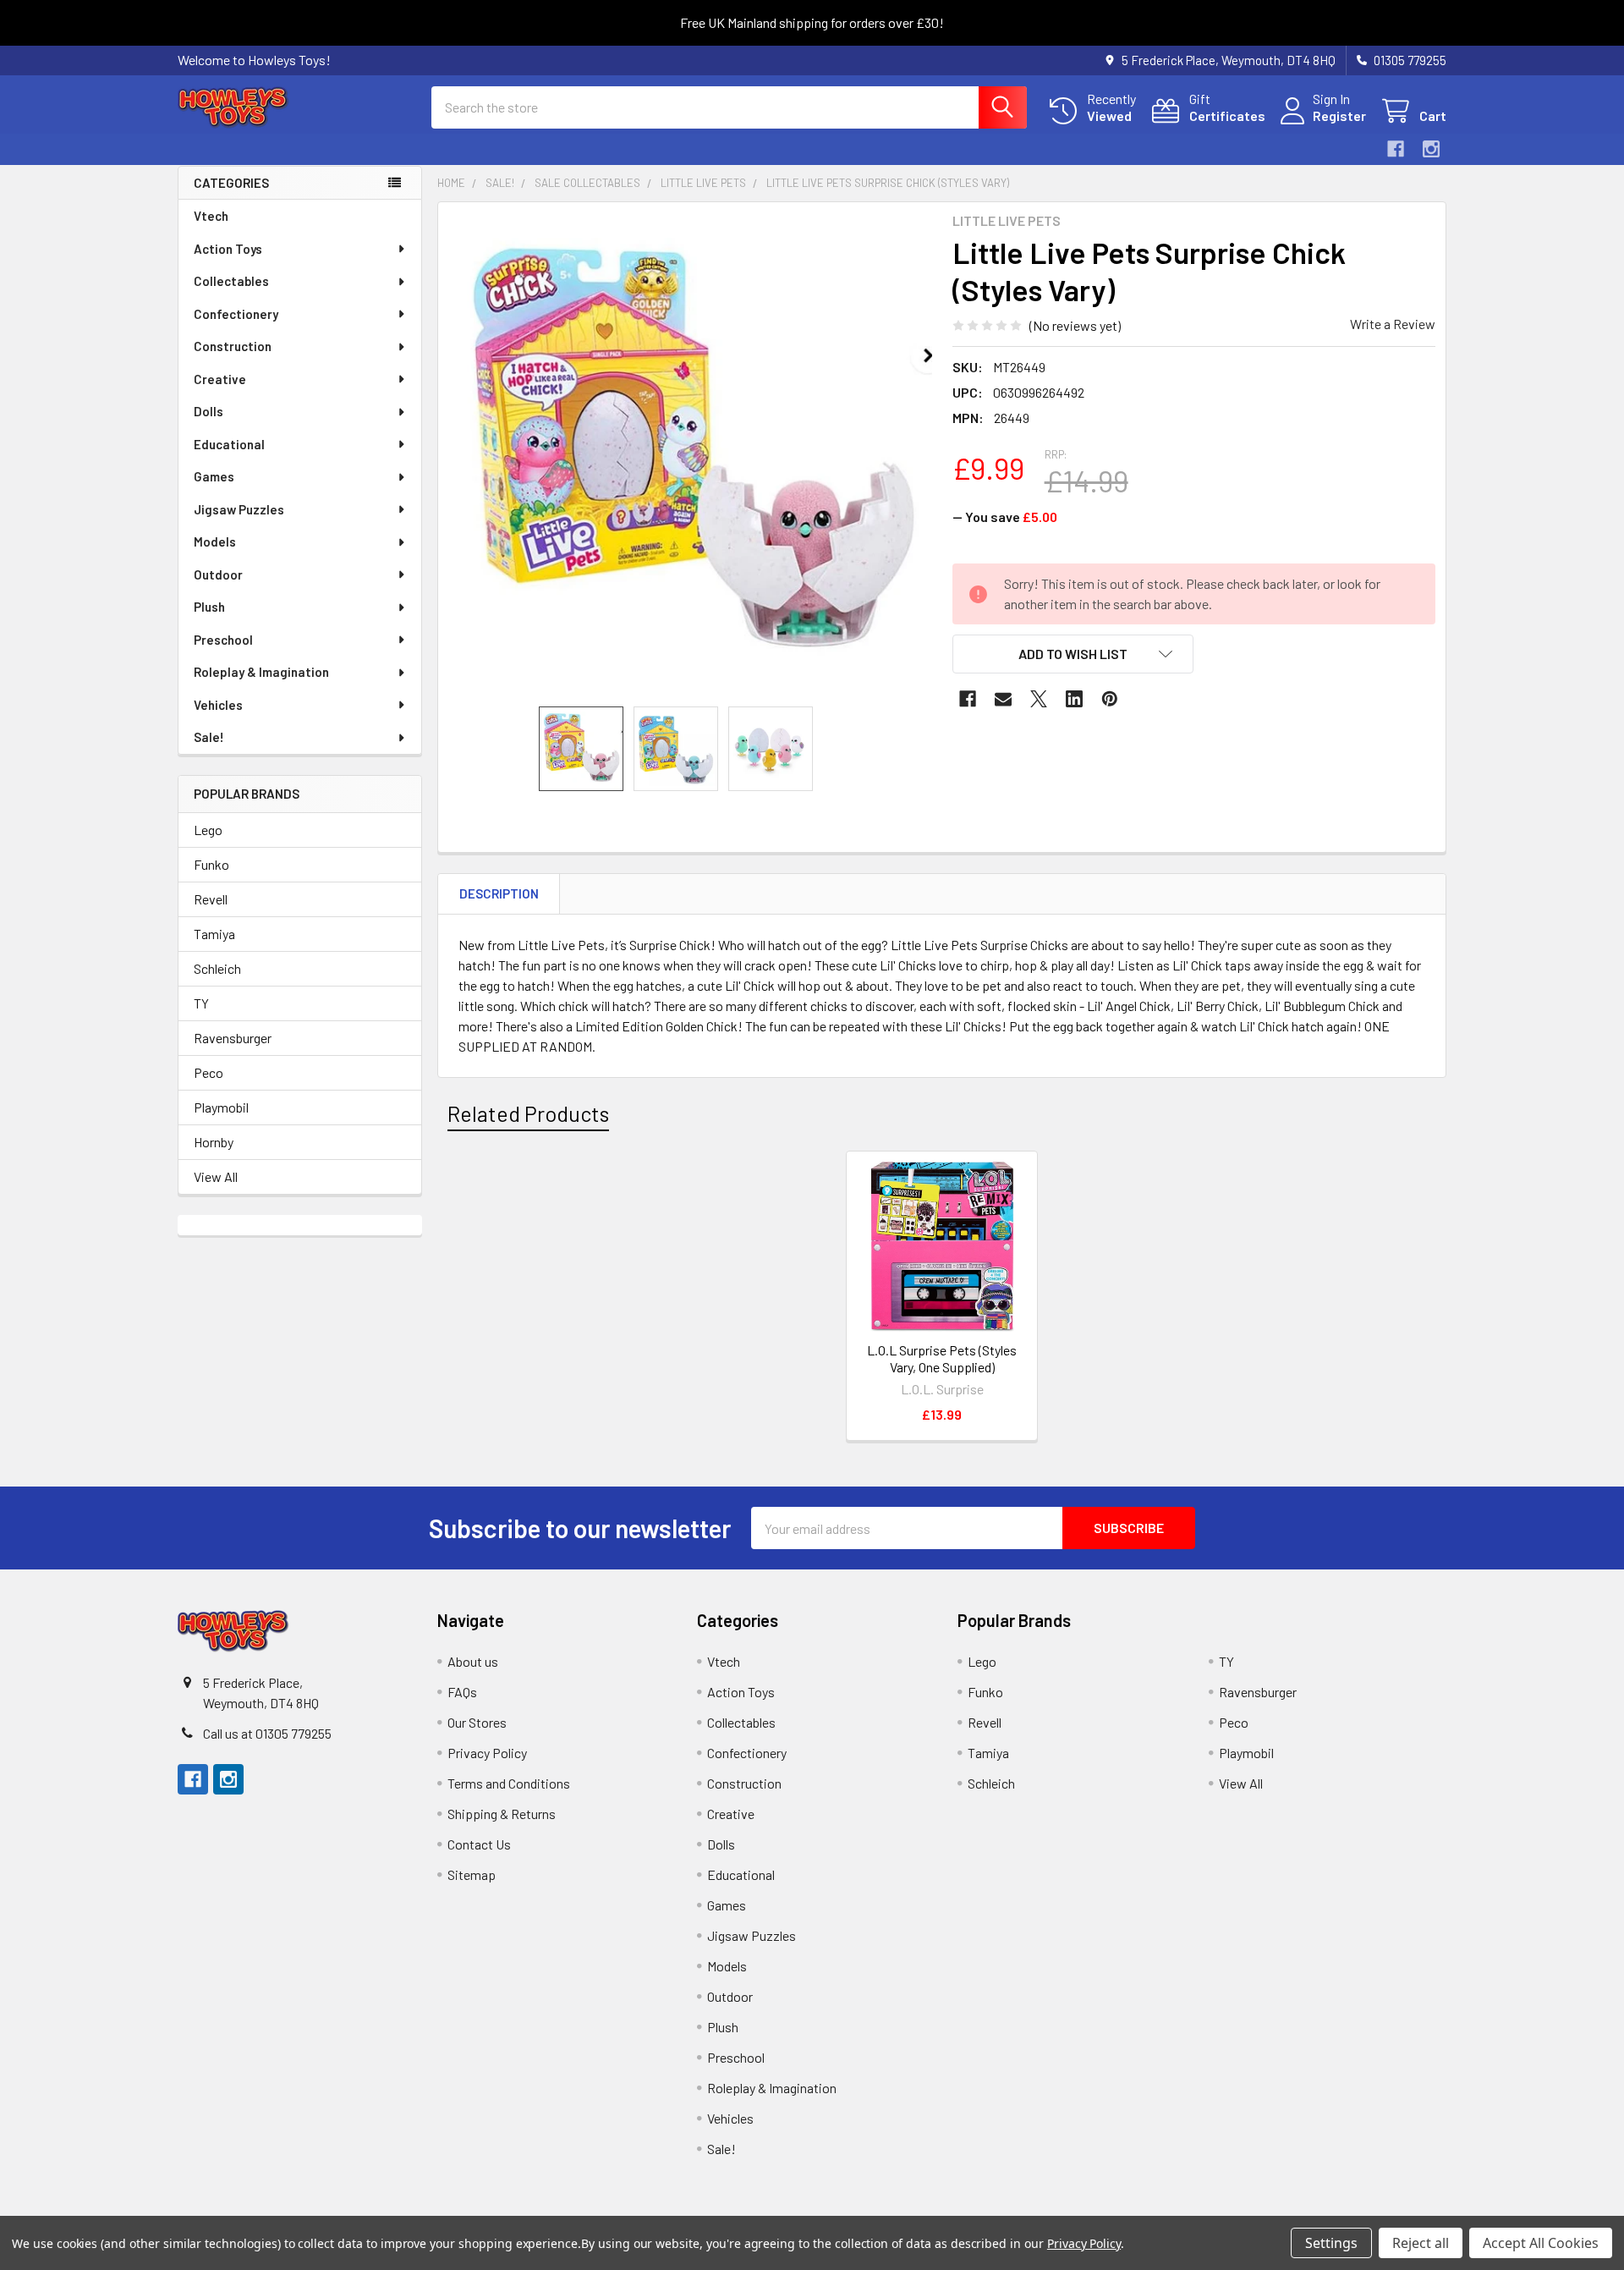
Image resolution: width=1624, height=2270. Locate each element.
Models (215, 541)
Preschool (223, 640)
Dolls (208, 411)
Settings (1331, 2243)
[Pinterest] (1110, 699)
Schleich (217, 968)
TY (201, 1003)
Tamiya (214, 934)
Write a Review (1393, 324)
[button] (1073, 654)
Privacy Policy (487, 1753)
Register (1339, 115)
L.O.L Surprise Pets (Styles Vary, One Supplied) (942, 1358)
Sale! (209, 737)
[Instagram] (1431, 149)
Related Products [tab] (528, 1113)
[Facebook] (1396, 149)
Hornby (214, 1142)
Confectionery (236, 314)
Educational (229, 444)
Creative (220, 379)
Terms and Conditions (509, 1783)
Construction (233, 346)
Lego (208, 830)
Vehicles (218, 705)
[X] (1039, 699)
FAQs (462, 1692)
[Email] (1003, 699)
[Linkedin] (1074, 699)
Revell (211, 899)
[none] (690, 454)
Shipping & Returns (502, 1814)
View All (216, 1176)
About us (473, 1661)
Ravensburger (233, 1038)
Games (214, 476)
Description (499, 893)
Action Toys (228, 249)
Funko (211, 864)
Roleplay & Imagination (261, 672)
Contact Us (479, 1844)
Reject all (1421, 2243)
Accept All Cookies (1541, 2243)
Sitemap (472, 1874)
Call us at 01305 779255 (267, 1733)
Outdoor (218, 574)
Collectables (231, 281)
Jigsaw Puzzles (239, 509)
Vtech (211, 216)
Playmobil (221, 1107)
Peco (208, 1072)
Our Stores (477, 1722)
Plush (209, 607)
